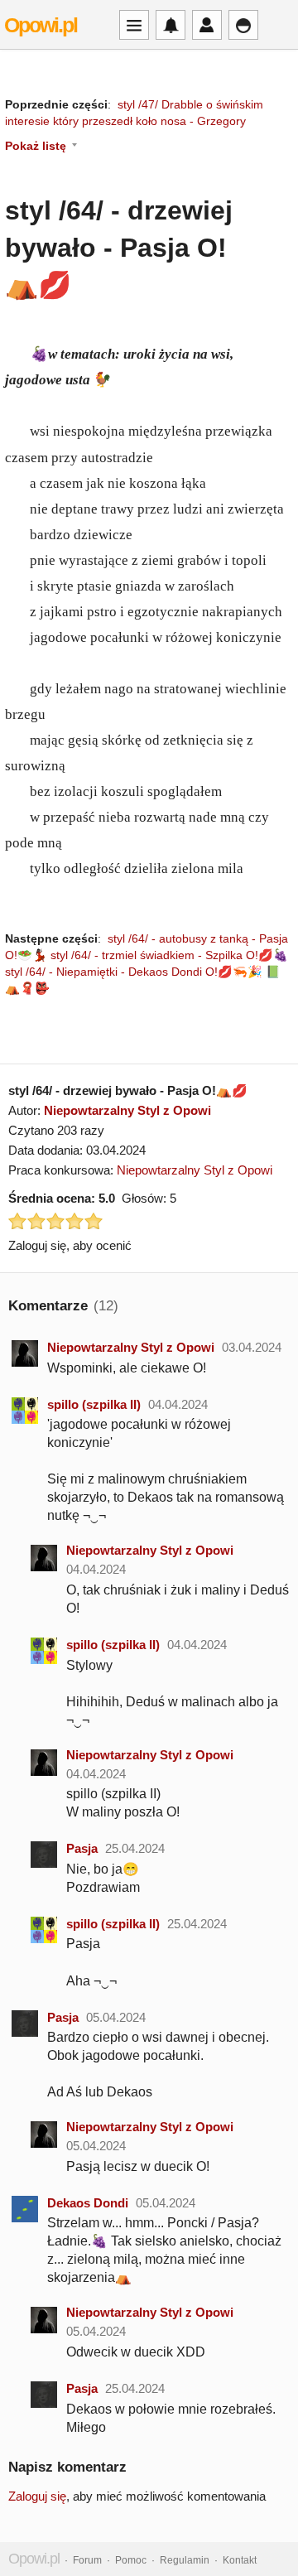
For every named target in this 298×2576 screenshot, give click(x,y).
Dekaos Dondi (88, 2203)
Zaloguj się (37, 2496)
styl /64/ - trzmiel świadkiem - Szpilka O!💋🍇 (169, 955)
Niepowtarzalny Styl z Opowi (127, 1110)
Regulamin (185, 2560)
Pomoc (131, 2560)
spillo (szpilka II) (94, 1404)
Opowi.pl (41, 25)
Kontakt (240, 2560)
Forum (87, 2560)
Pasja (82, 1848)
